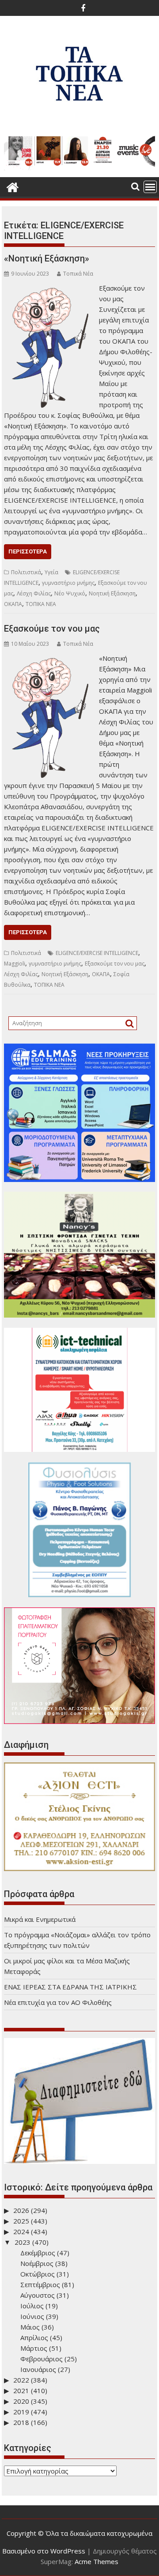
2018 (21, 2422)
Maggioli (15, 964)
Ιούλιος (32, 2306)
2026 (21, 2210)
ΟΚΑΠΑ (13, 604)
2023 (23, 2242)
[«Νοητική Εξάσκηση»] (49, 288)
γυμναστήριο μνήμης (68, 583)
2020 (21, 2401)
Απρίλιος (34, 2337)
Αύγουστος (38, 2295)
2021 (21, 2390)
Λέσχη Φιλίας (34, 593)
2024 (21, 2231)
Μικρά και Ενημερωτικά (40, 1919)
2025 (21, 2221)
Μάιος (30, 2327)
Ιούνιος (32, 2316)
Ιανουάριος (38, 2369)
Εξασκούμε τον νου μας (52, 629)
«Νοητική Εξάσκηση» (47, 258)
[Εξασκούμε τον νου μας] (49, 658)
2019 (21, 2412)
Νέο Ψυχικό (70, 593)
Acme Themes (97, 2561)
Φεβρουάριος (42, 2359)
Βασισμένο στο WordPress (44, 2551)
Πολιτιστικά (26, 572)
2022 (21, 2380)
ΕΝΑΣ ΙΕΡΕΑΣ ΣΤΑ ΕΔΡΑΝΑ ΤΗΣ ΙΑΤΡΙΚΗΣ (70, 1987)
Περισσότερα (28, 551)
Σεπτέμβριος (40, 2284)
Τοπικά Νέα (78, 274)
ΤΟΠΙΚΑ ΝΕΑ (41, 604)
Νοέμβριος (37, 2263)
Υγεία (51, 572)
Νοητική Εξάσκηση (112, 593)
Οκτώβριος (38, 2274)
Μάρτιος (34, 2348)
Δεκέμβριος (38, 2253)
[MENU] (150, 187)
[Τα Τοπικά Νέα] (13, 186)
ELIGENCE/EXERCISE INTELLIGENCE (97, 953)
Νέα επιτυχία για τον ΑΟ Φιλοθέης (58, 2002)
